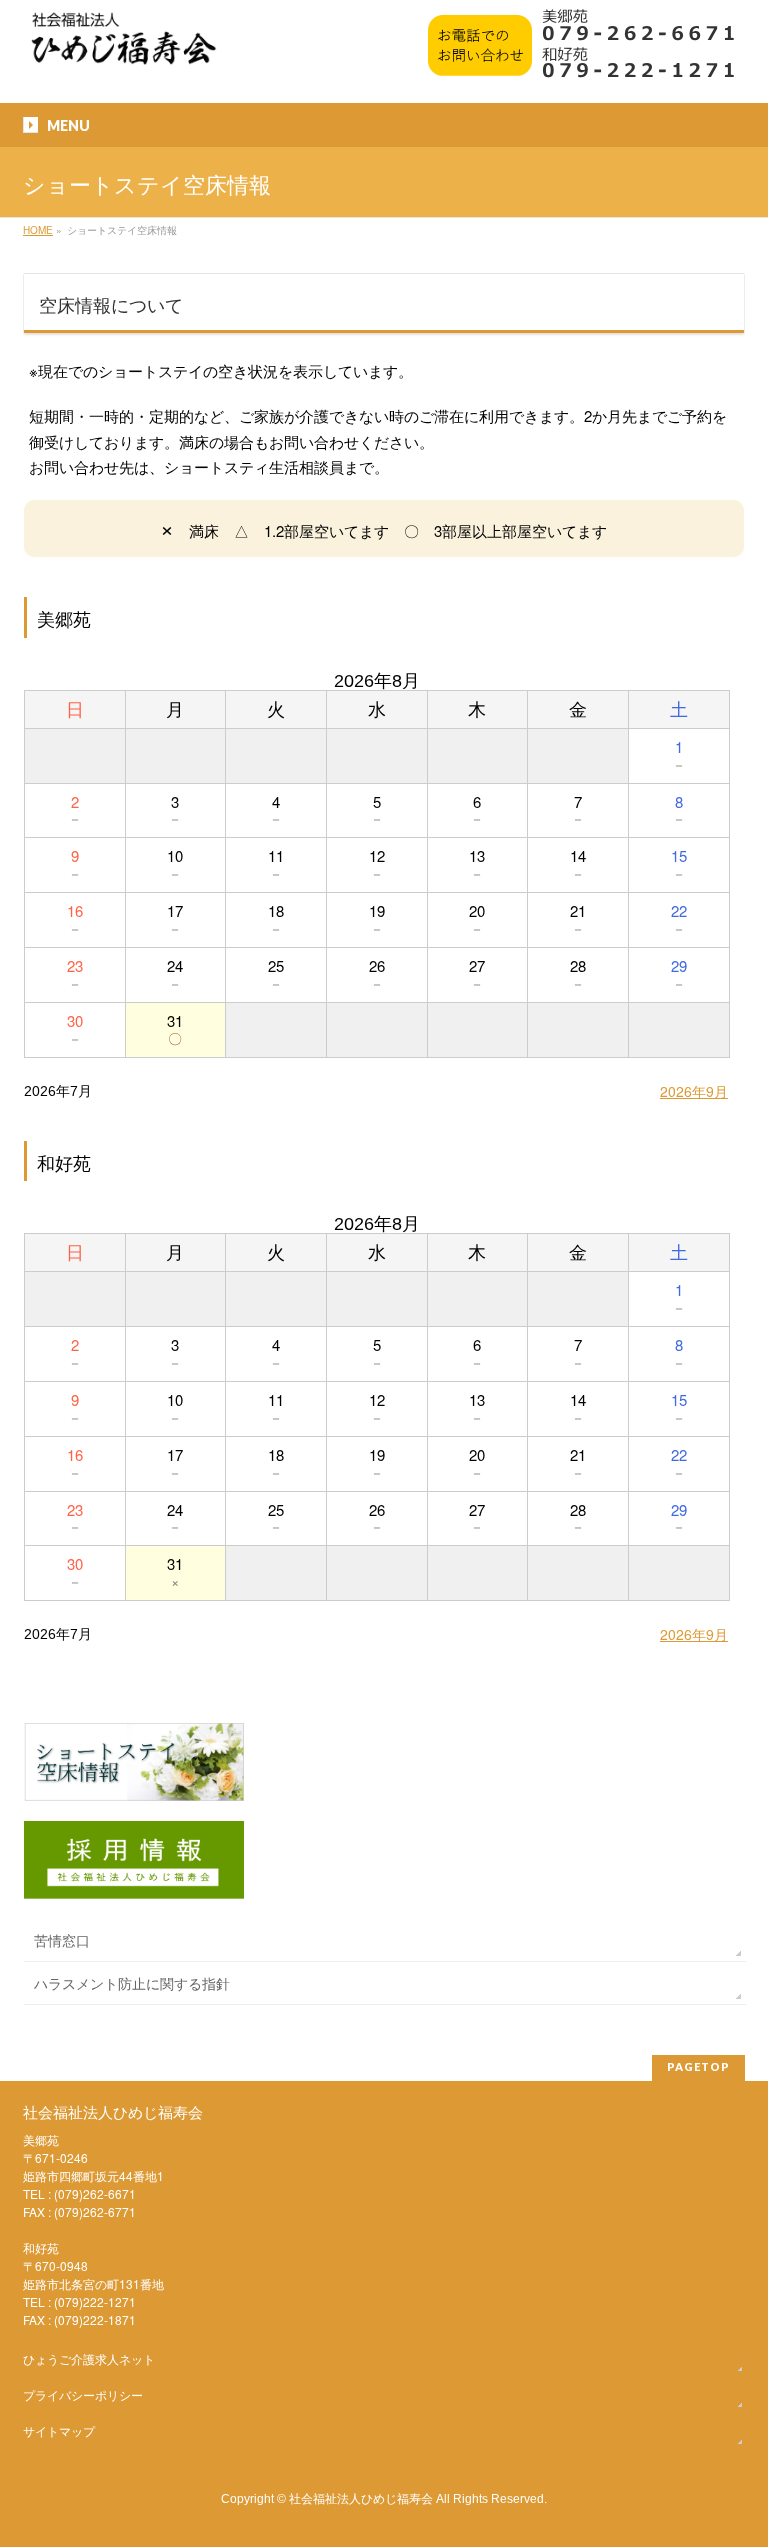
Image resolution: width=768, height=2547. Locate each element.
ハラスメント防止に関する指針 (132, 1983)
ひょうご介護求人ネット (89, 2358)
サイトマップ (59, 2430)
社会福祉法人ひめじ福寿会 (361, 2497)
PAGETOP (698, 2066)
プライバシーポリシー (83, 2394)
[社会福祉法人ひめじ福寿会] (124, 48)
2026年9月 (694, 1091)
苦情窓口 (62, 1940)
